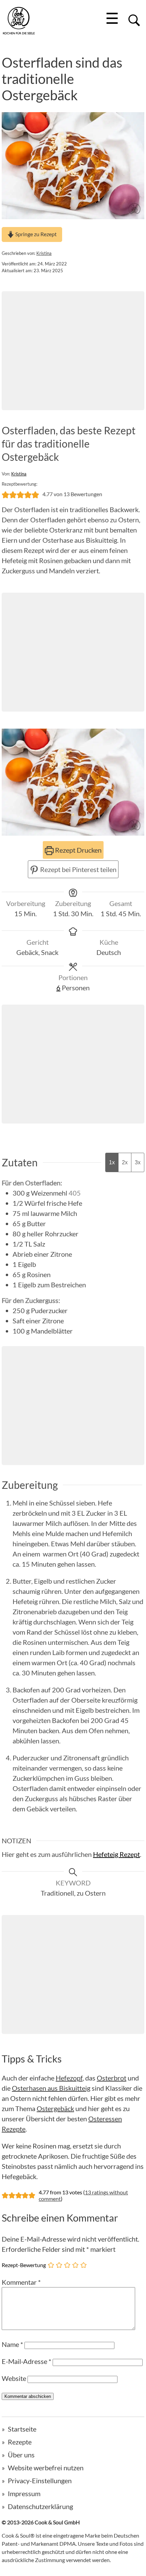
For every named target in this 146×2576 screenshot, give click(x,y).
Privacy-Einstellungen (40, 2481)
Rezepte (20, 2442)
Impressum (24, 2493)
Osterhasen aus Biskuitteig (51, 2088)
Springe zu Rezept (35, 234)
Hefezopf (69, 2078)
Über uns (21, 2455)
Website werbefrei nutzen (46, 2468)
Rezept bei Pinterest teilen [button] (78, 869)
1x (112, 1162)
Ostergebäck (55, 2108)
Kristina (44, 253)
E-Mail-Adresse (26, 2361)
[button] (5, 494)
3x (138, 1162)
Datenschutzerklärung (40, 2506)
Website (14, 2378)
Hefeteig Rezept (116, 1854)
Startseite (22, 2429)
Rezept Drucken (78, 850)
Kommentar (21, 2282)
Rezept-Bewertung (24, 2265)
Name (12, 2344)
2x (125, 1162)
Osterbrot (112, 2078)
